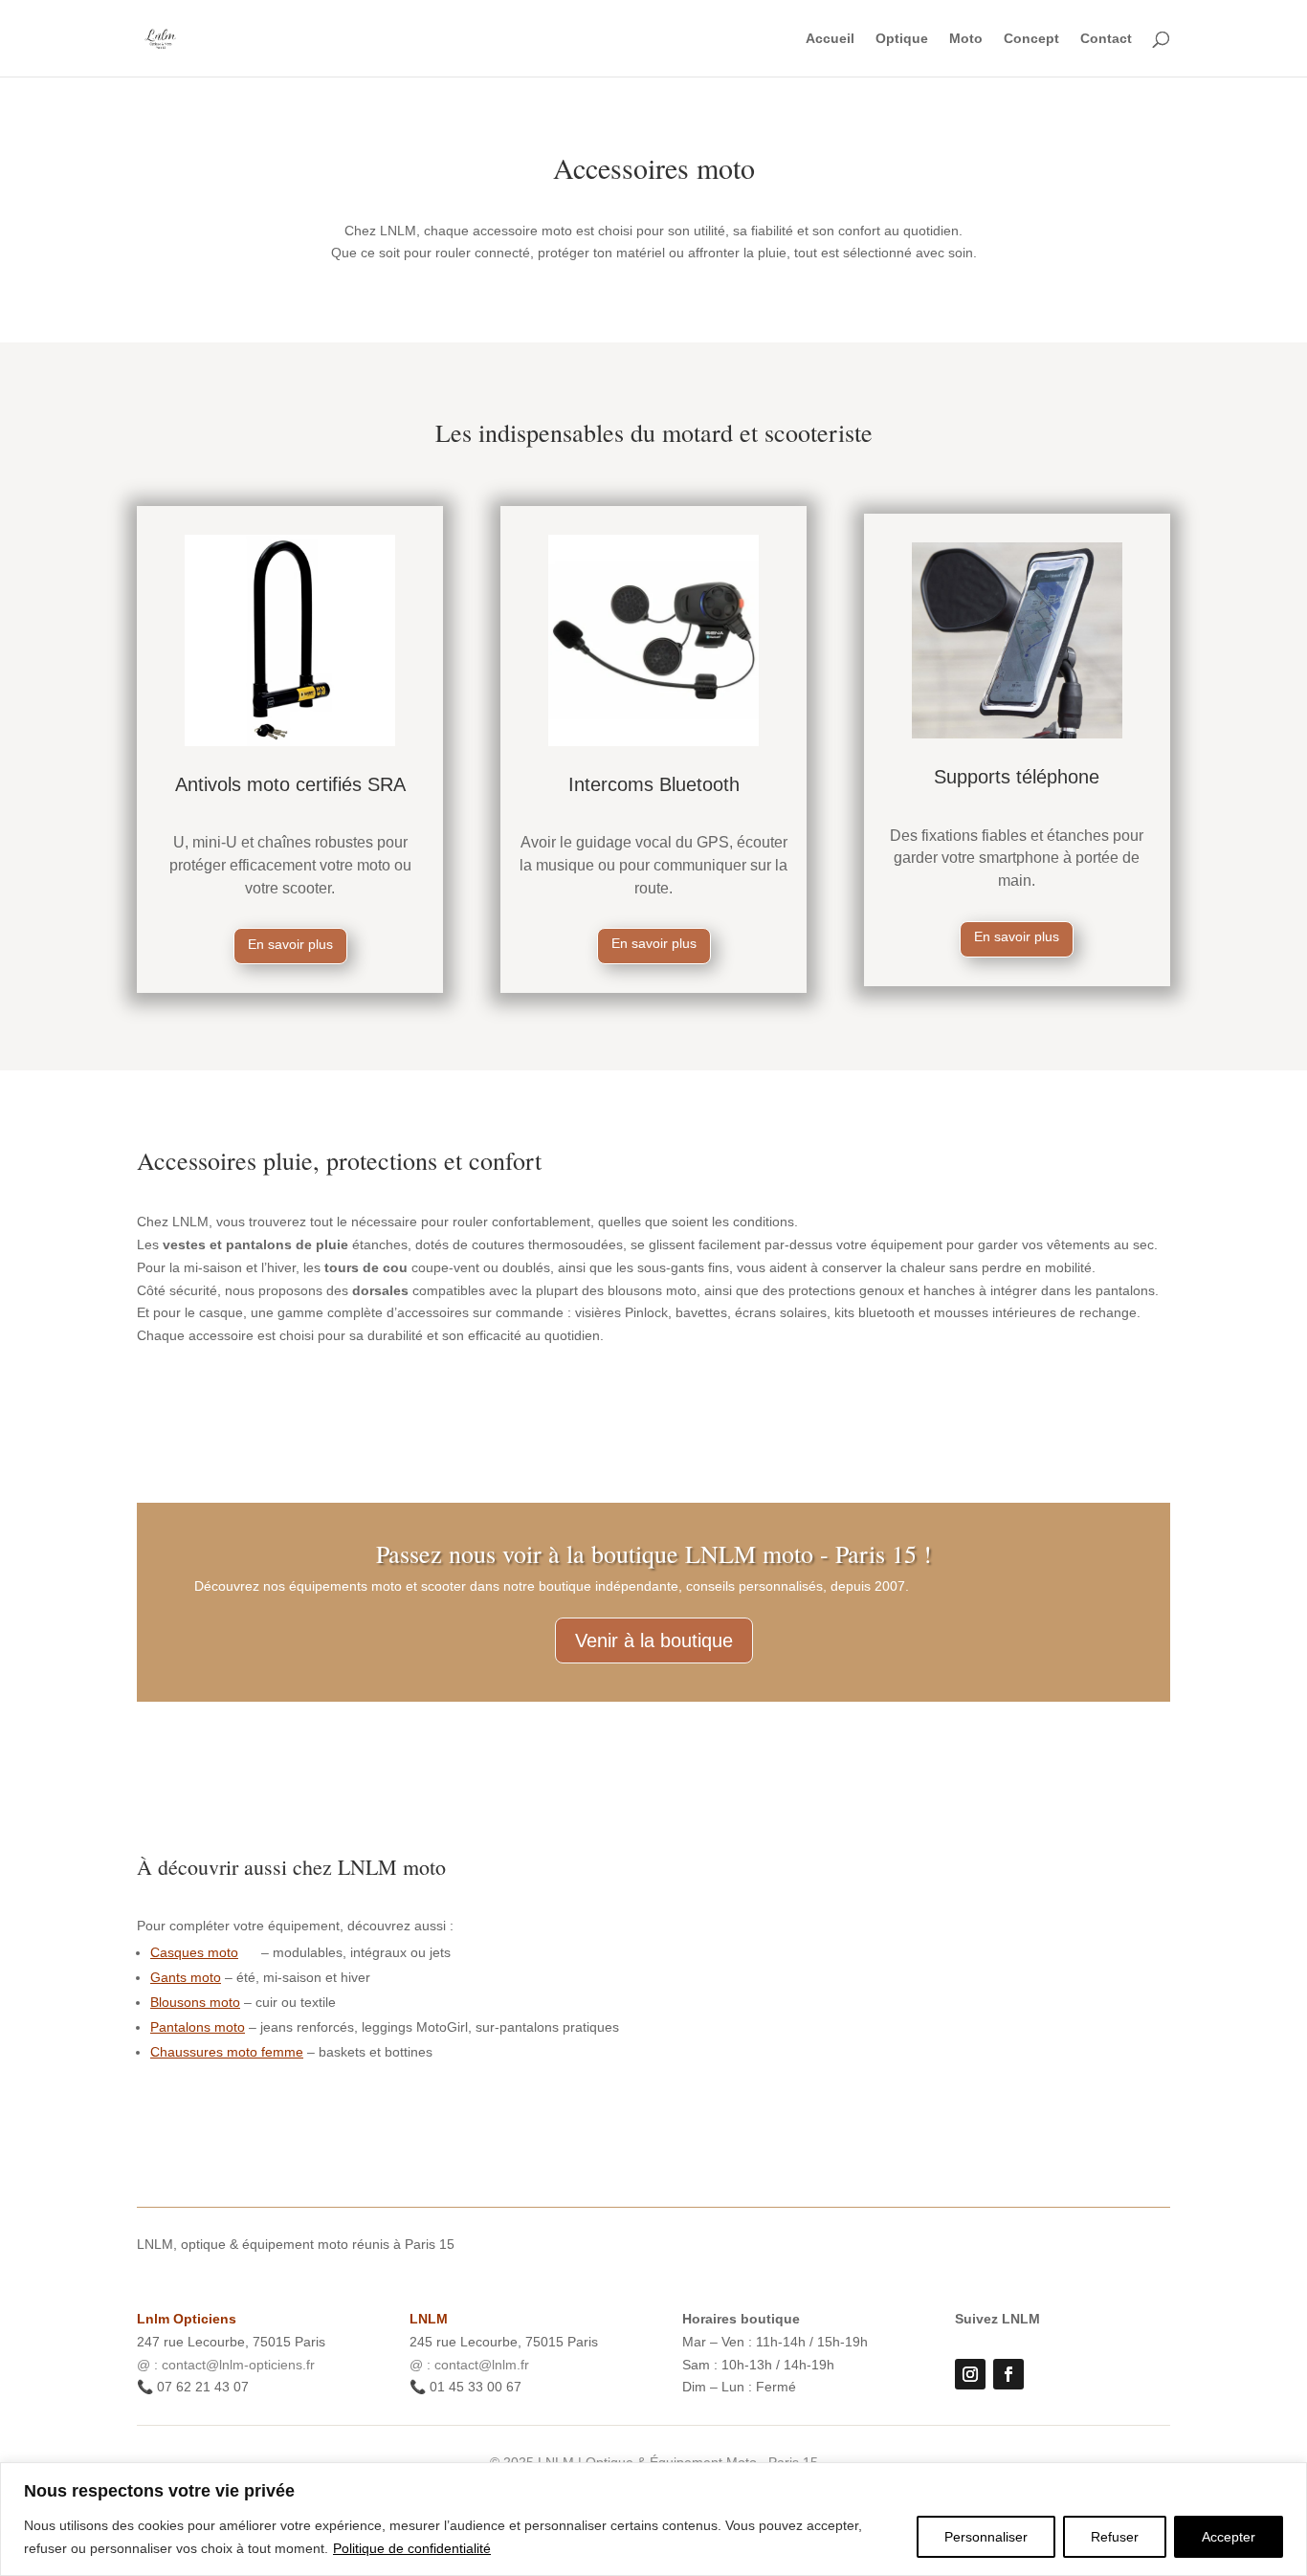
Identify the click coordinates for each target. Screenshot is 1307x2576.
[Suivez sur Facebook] (1008, 2374)
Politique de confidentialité (412, 2548)
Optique (902, 39)
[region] (653, 2519)
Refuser (1115, 2537)
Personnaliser (986, 2537)
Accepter (1229, 2537)
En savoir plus (290, 944)
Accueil (830, 39)
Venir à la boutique (654, 1640)
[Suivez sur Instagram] (970, 2374)
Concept (1031, 39)
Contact (1106, 39)
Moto (966, 39)
